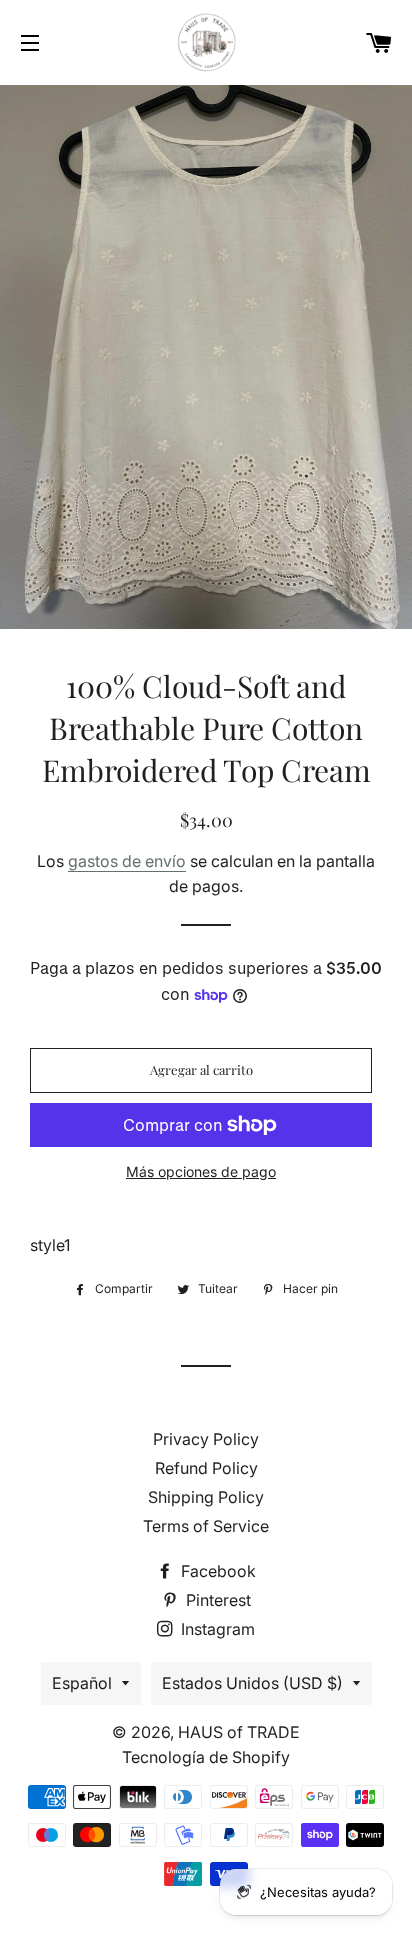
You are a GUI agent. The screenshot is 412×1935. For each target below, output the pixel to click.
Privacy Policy (206, 1439)
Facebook (216, 1571)
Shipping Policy (206, 1497)
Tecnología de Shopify (206, 1757)
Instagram (216, 1629)
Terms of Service (206, 1526)
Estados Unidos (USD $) (252, 1683)
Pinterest (216, 1600)
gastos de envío (127, 861)
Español (82, 1683)
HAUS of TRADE (239, 1732)
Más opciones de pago (201, 1171)
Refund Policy (206, 1468)
